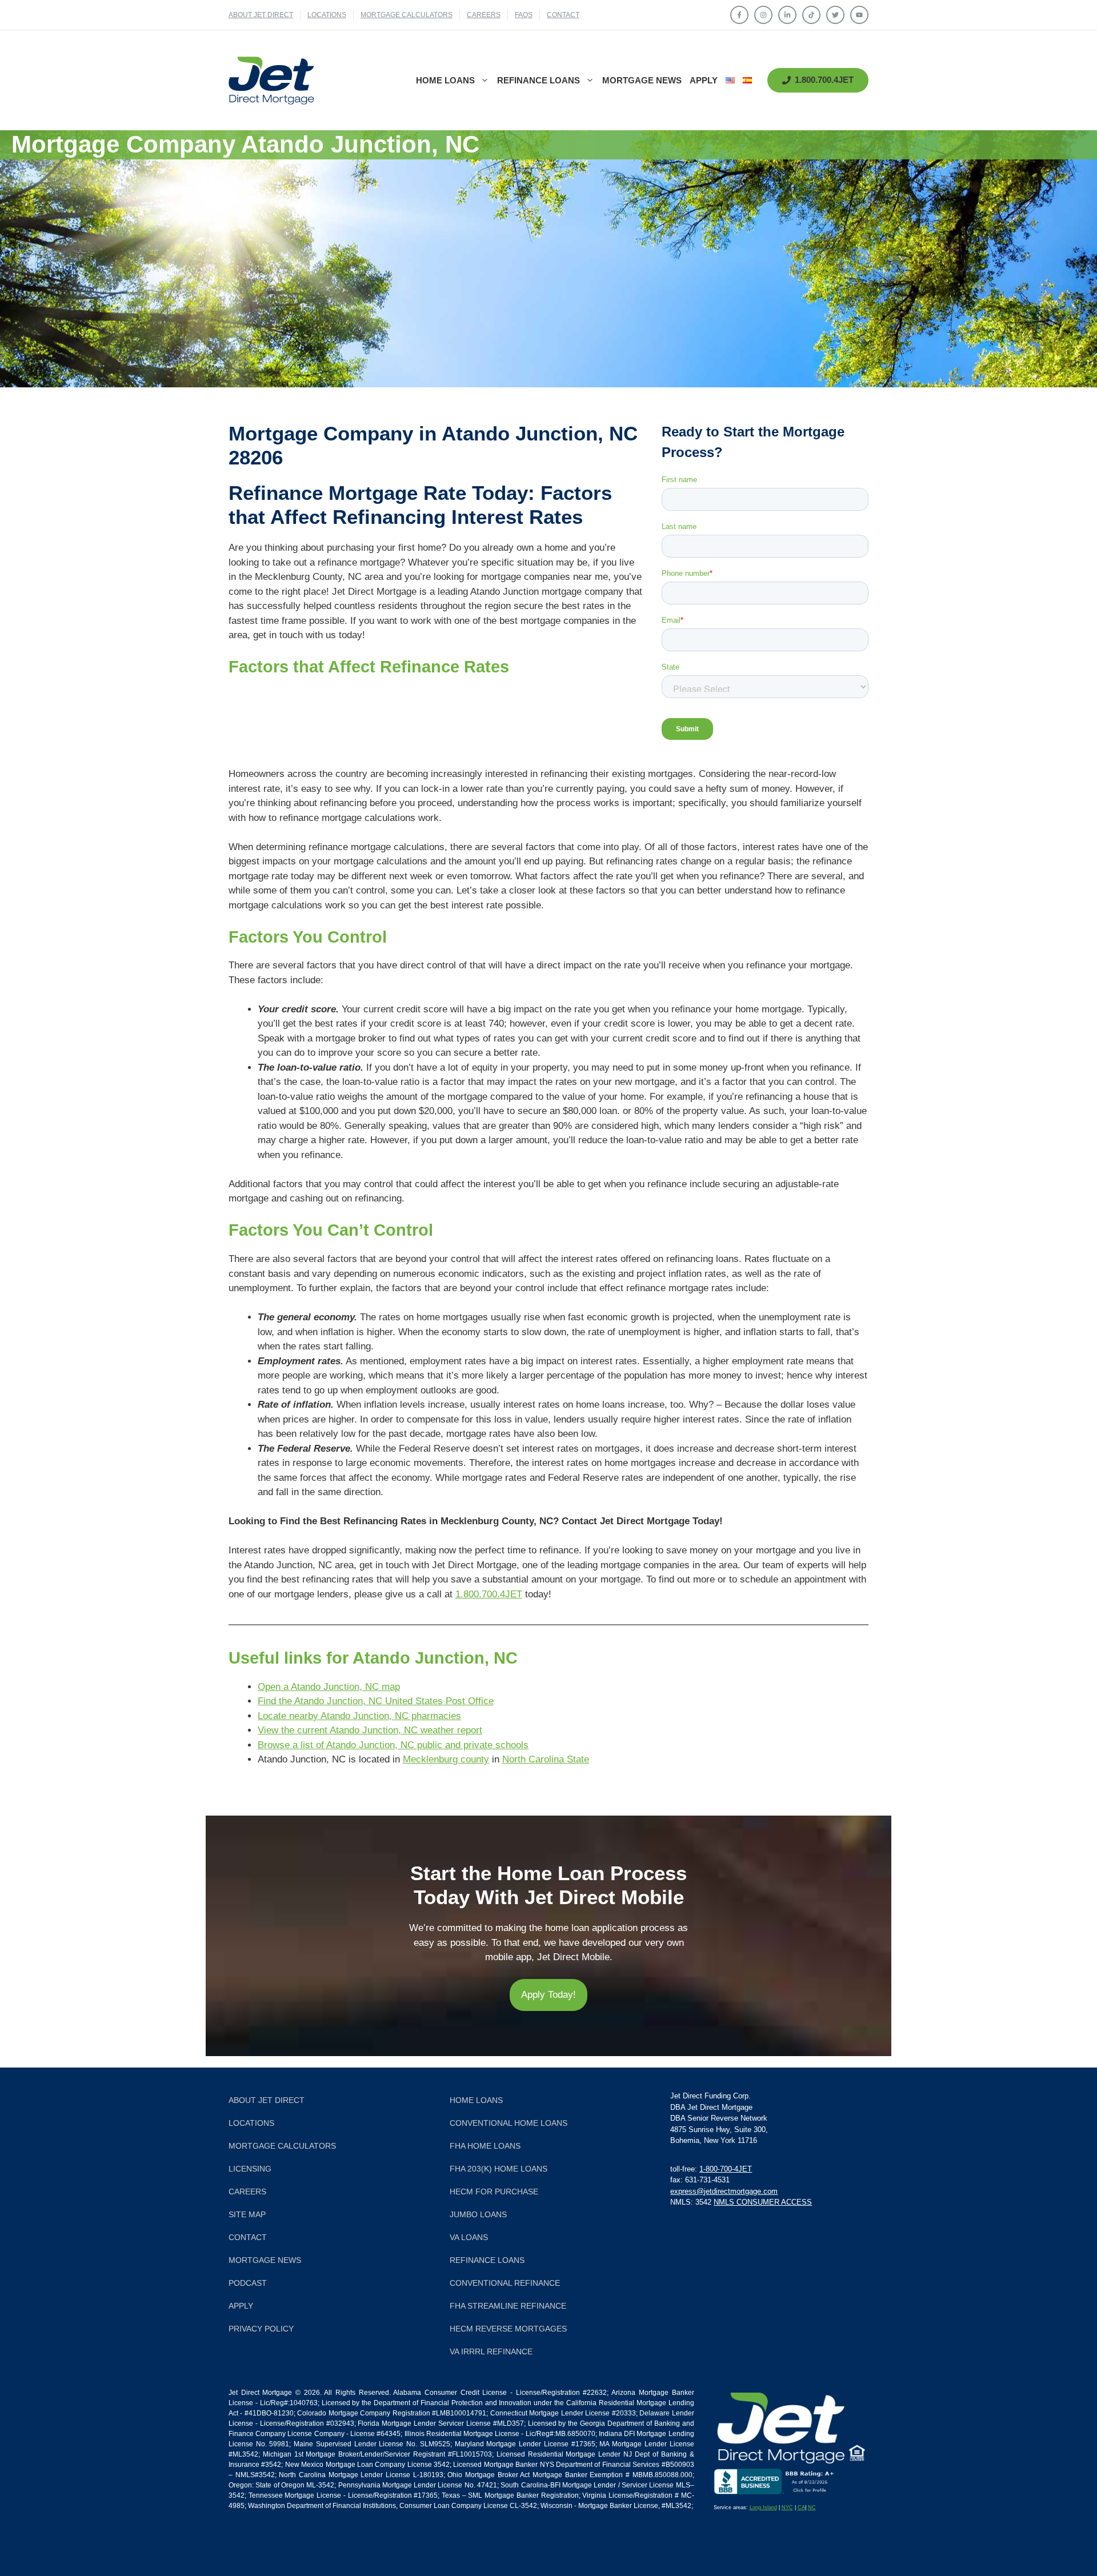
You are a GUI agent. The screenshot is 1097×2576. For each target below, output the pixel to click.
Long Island (763, 2507)
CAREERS (484, 15)
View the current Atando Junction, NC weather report (370, 1730)
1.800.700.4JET (489, 1594)
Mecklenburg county (446, 1759)
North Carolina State (546, 1759)
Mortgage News (642, 80)
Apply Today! (548, 1995)
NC (812, 2507)
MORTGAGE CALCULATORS (407, 15)
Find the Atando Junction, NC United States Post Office (376, 1701)
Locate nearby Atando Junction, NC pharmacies (359, 1716)
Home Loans (445, 80)
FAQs (524, 15)
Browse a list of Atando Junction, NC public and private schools (393, 1745)
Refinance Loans (539, 80)
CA (801, 2507)
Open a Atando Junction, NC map (329, 1687)
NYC (787, 2507)
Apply (704, 80)
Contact (563, 15)
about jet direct (261, 15)
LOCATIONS (327, 15)
